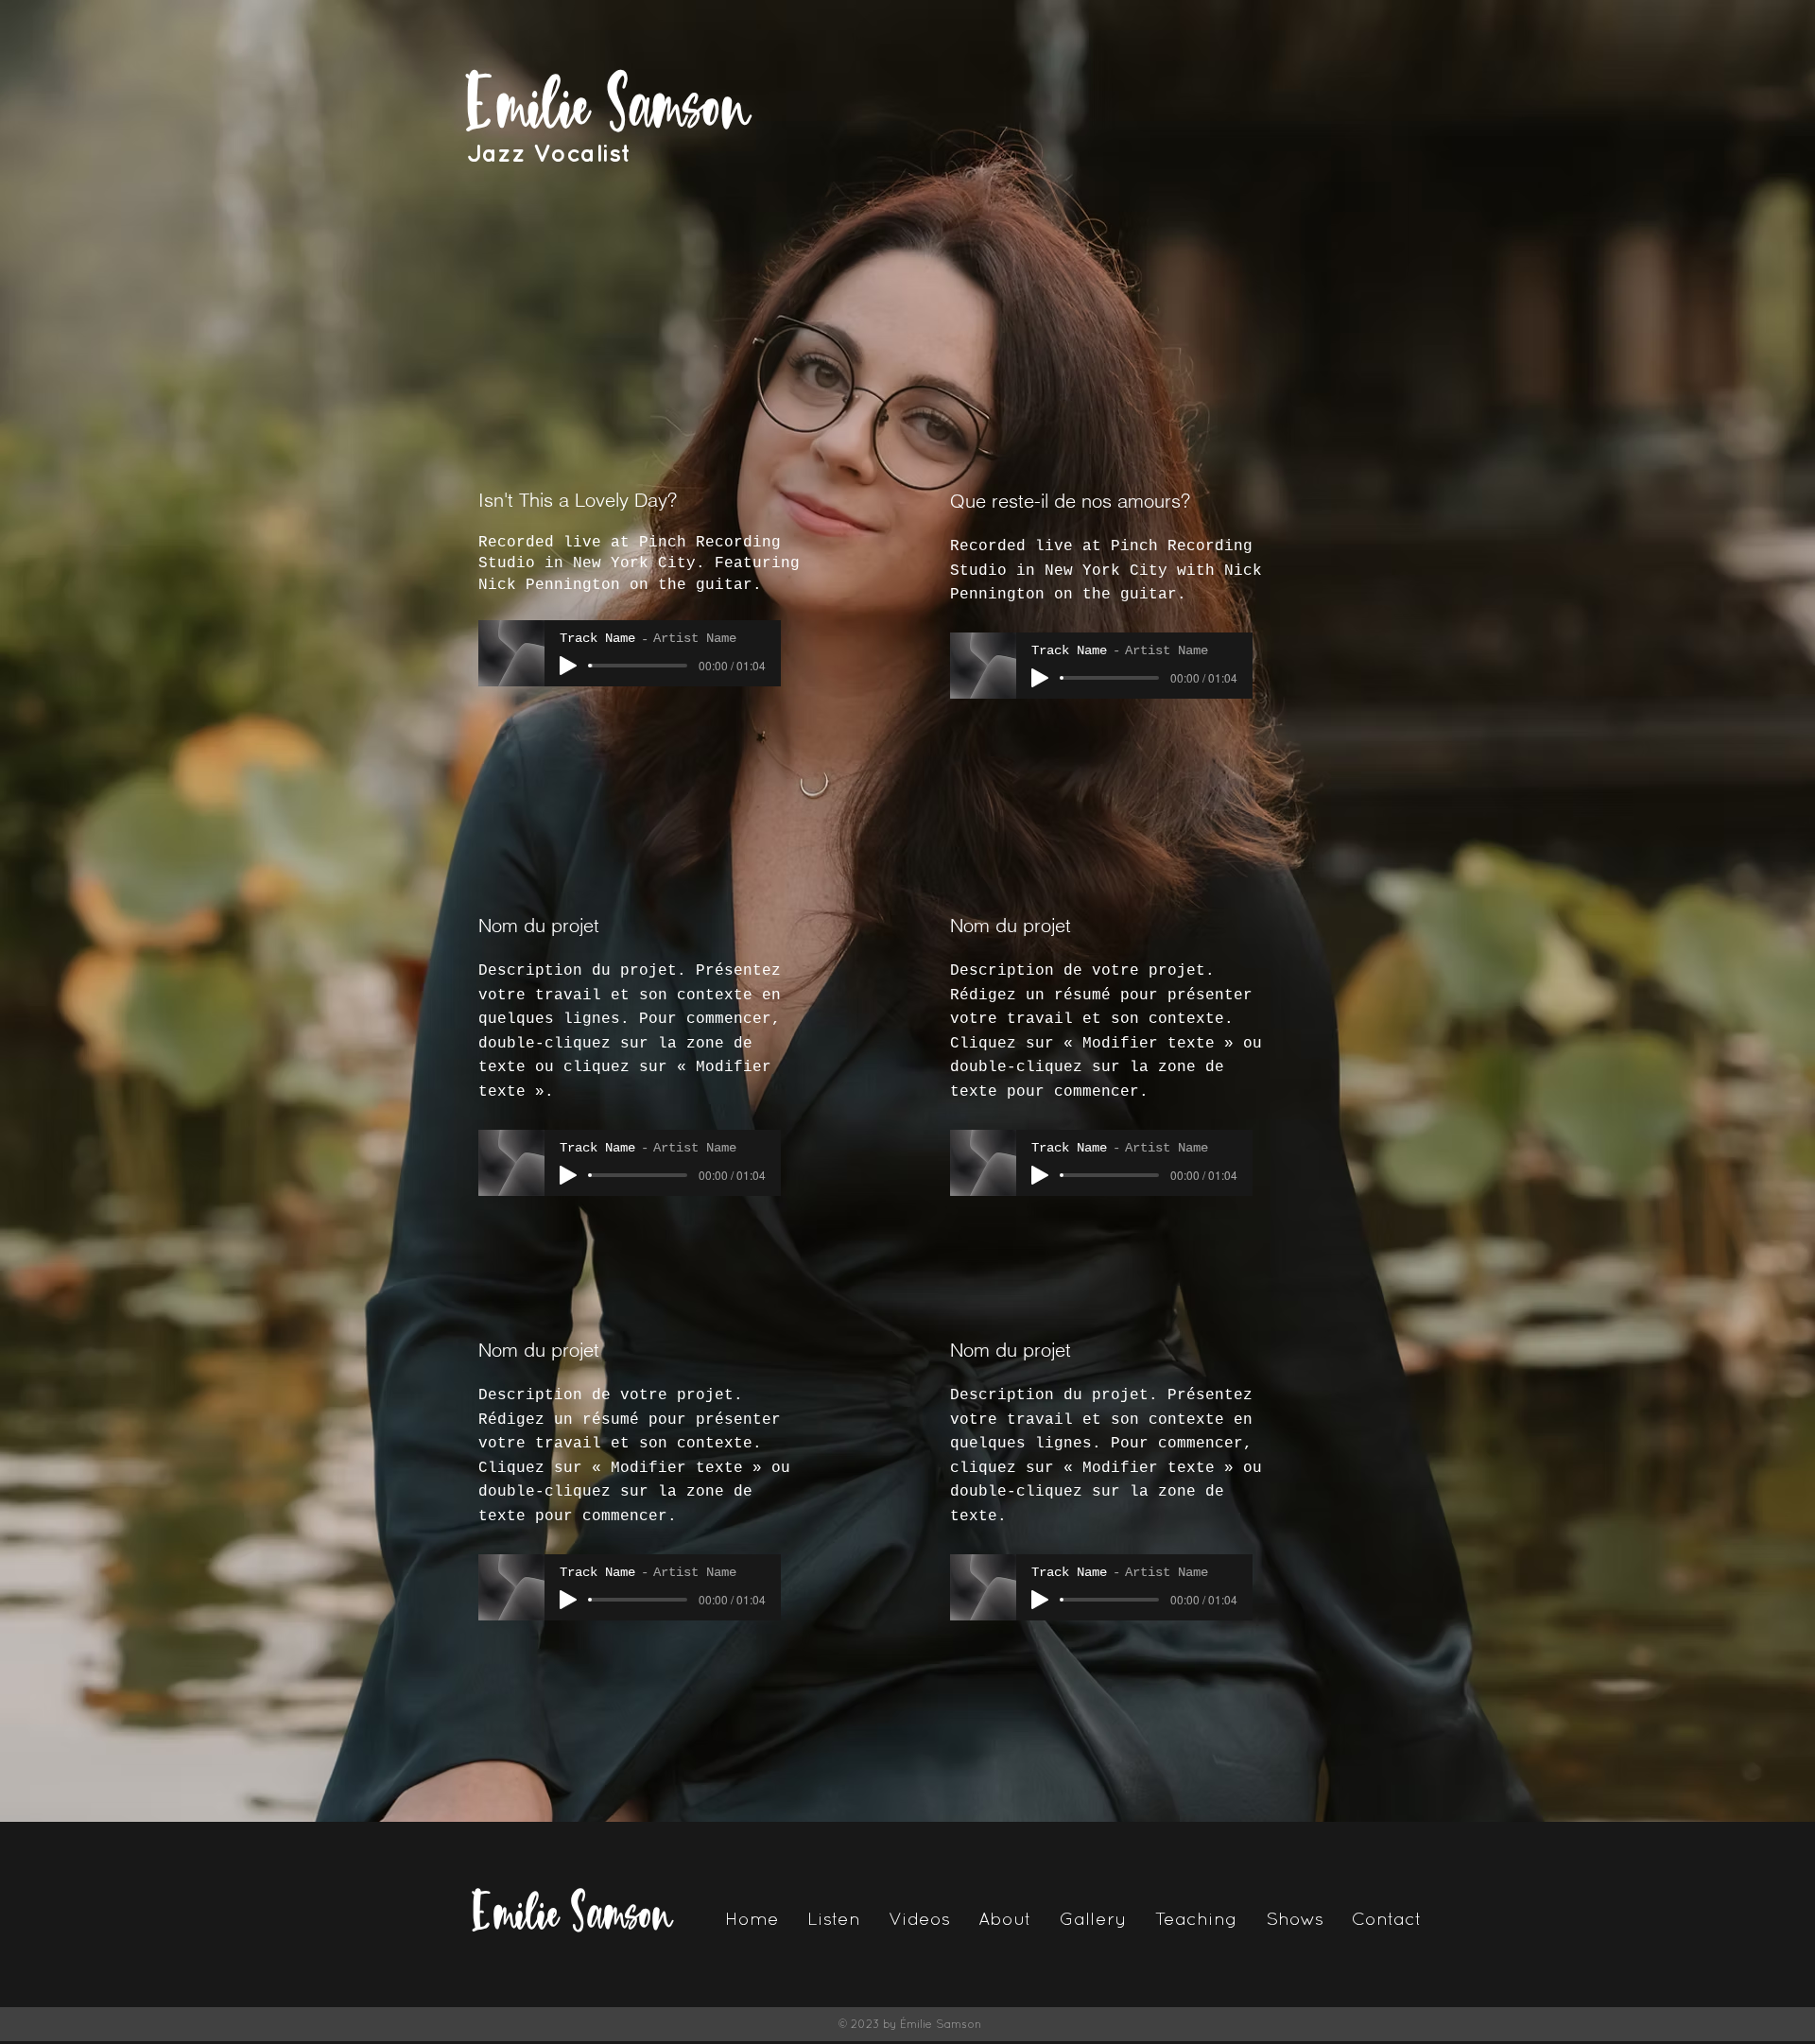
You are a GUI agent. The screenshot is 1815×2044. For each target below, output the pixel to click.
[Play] (568, 666)
